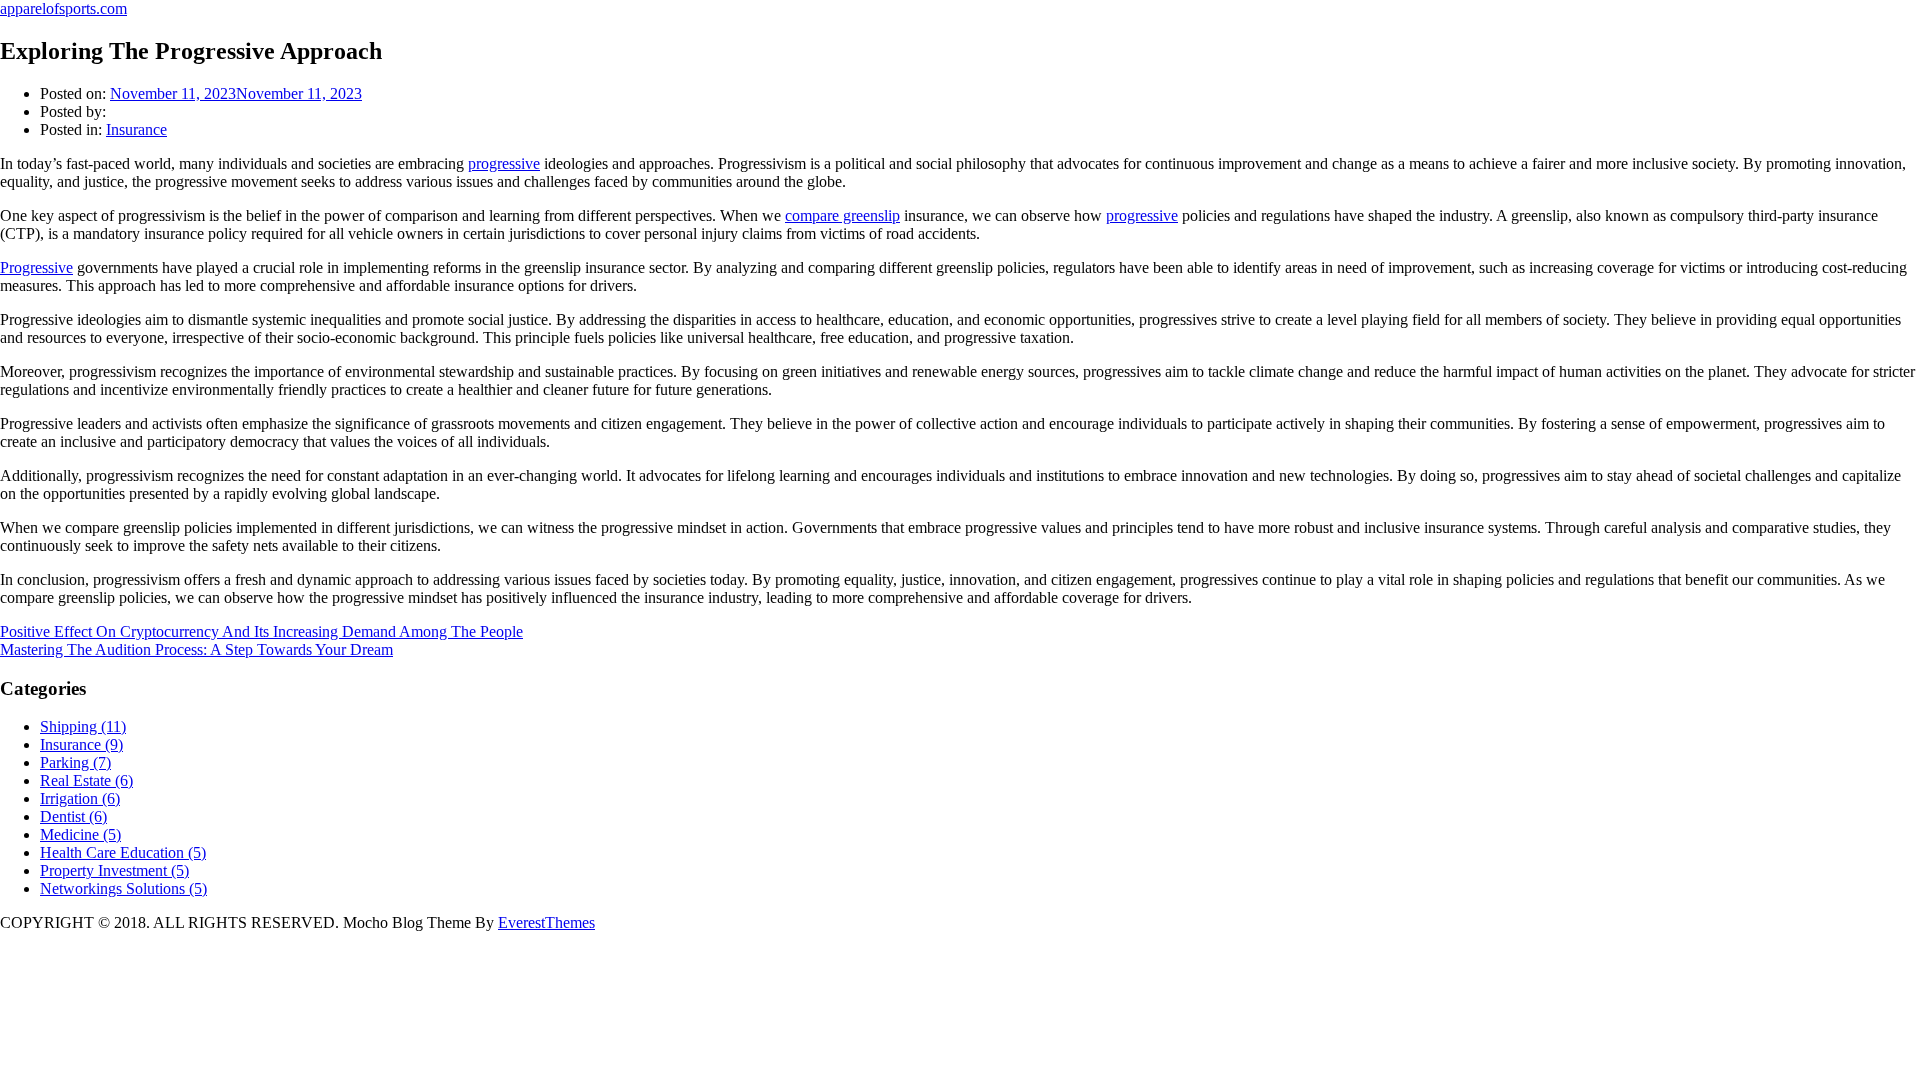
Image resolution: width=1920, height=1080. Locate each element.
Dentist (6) (73, 816)
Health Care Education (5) (123, 852)
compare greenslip (842, 215)
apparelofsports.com (63, 8)
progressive (504, 163)
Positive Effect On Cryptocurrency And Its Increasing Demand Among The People (261, 631)
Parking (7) (75, 762)
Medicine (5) (80, 834)
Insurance (136, 129)
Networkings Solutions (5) (123, 888)
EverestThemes (546, 922)
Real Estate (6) (86, 780)
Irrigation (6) (80, 798)
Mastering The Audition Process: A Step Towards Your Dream (196, 649)
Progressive (36, 267)
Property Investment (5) (114, 870)
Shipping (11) (83, 726)
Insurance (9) (81, 744)
